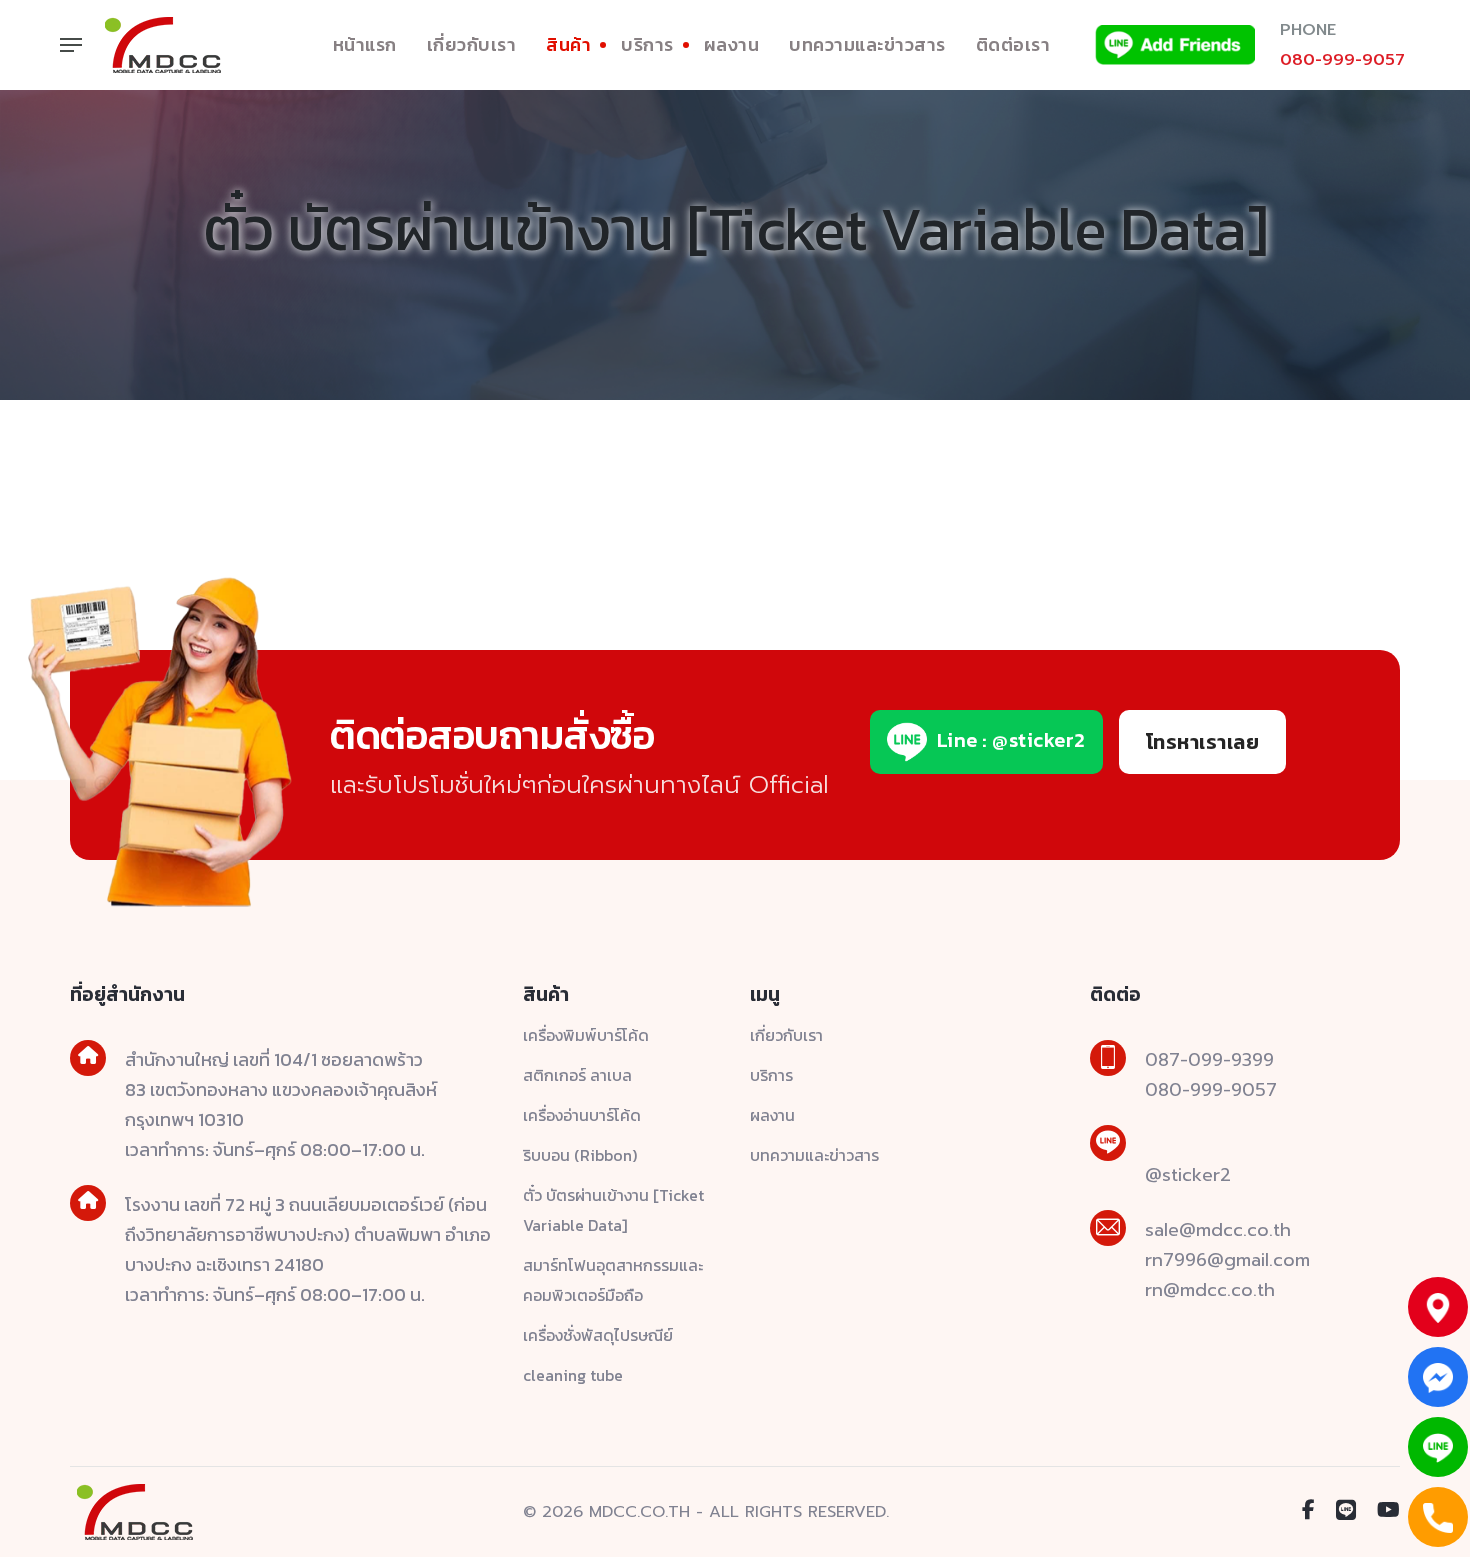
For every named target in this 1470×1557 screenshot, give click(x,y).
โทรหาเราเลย (1203, 742)
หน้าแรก (365, 44)
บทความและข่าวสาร (867, 44)
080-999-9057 (1342, 60)
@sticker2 (1188, 1175)
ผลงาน (732, 44)
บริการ (647, 44)
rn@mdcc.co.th (1210, 1290)
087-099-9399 (1209, 1060)
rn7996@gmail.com (1227, 1260)
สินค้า (568, 44)
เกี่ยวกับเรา (472, 44)
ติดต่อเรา (1013, 44)
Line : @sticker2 (1009, 740)
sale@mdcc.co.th (1218, 1230)
